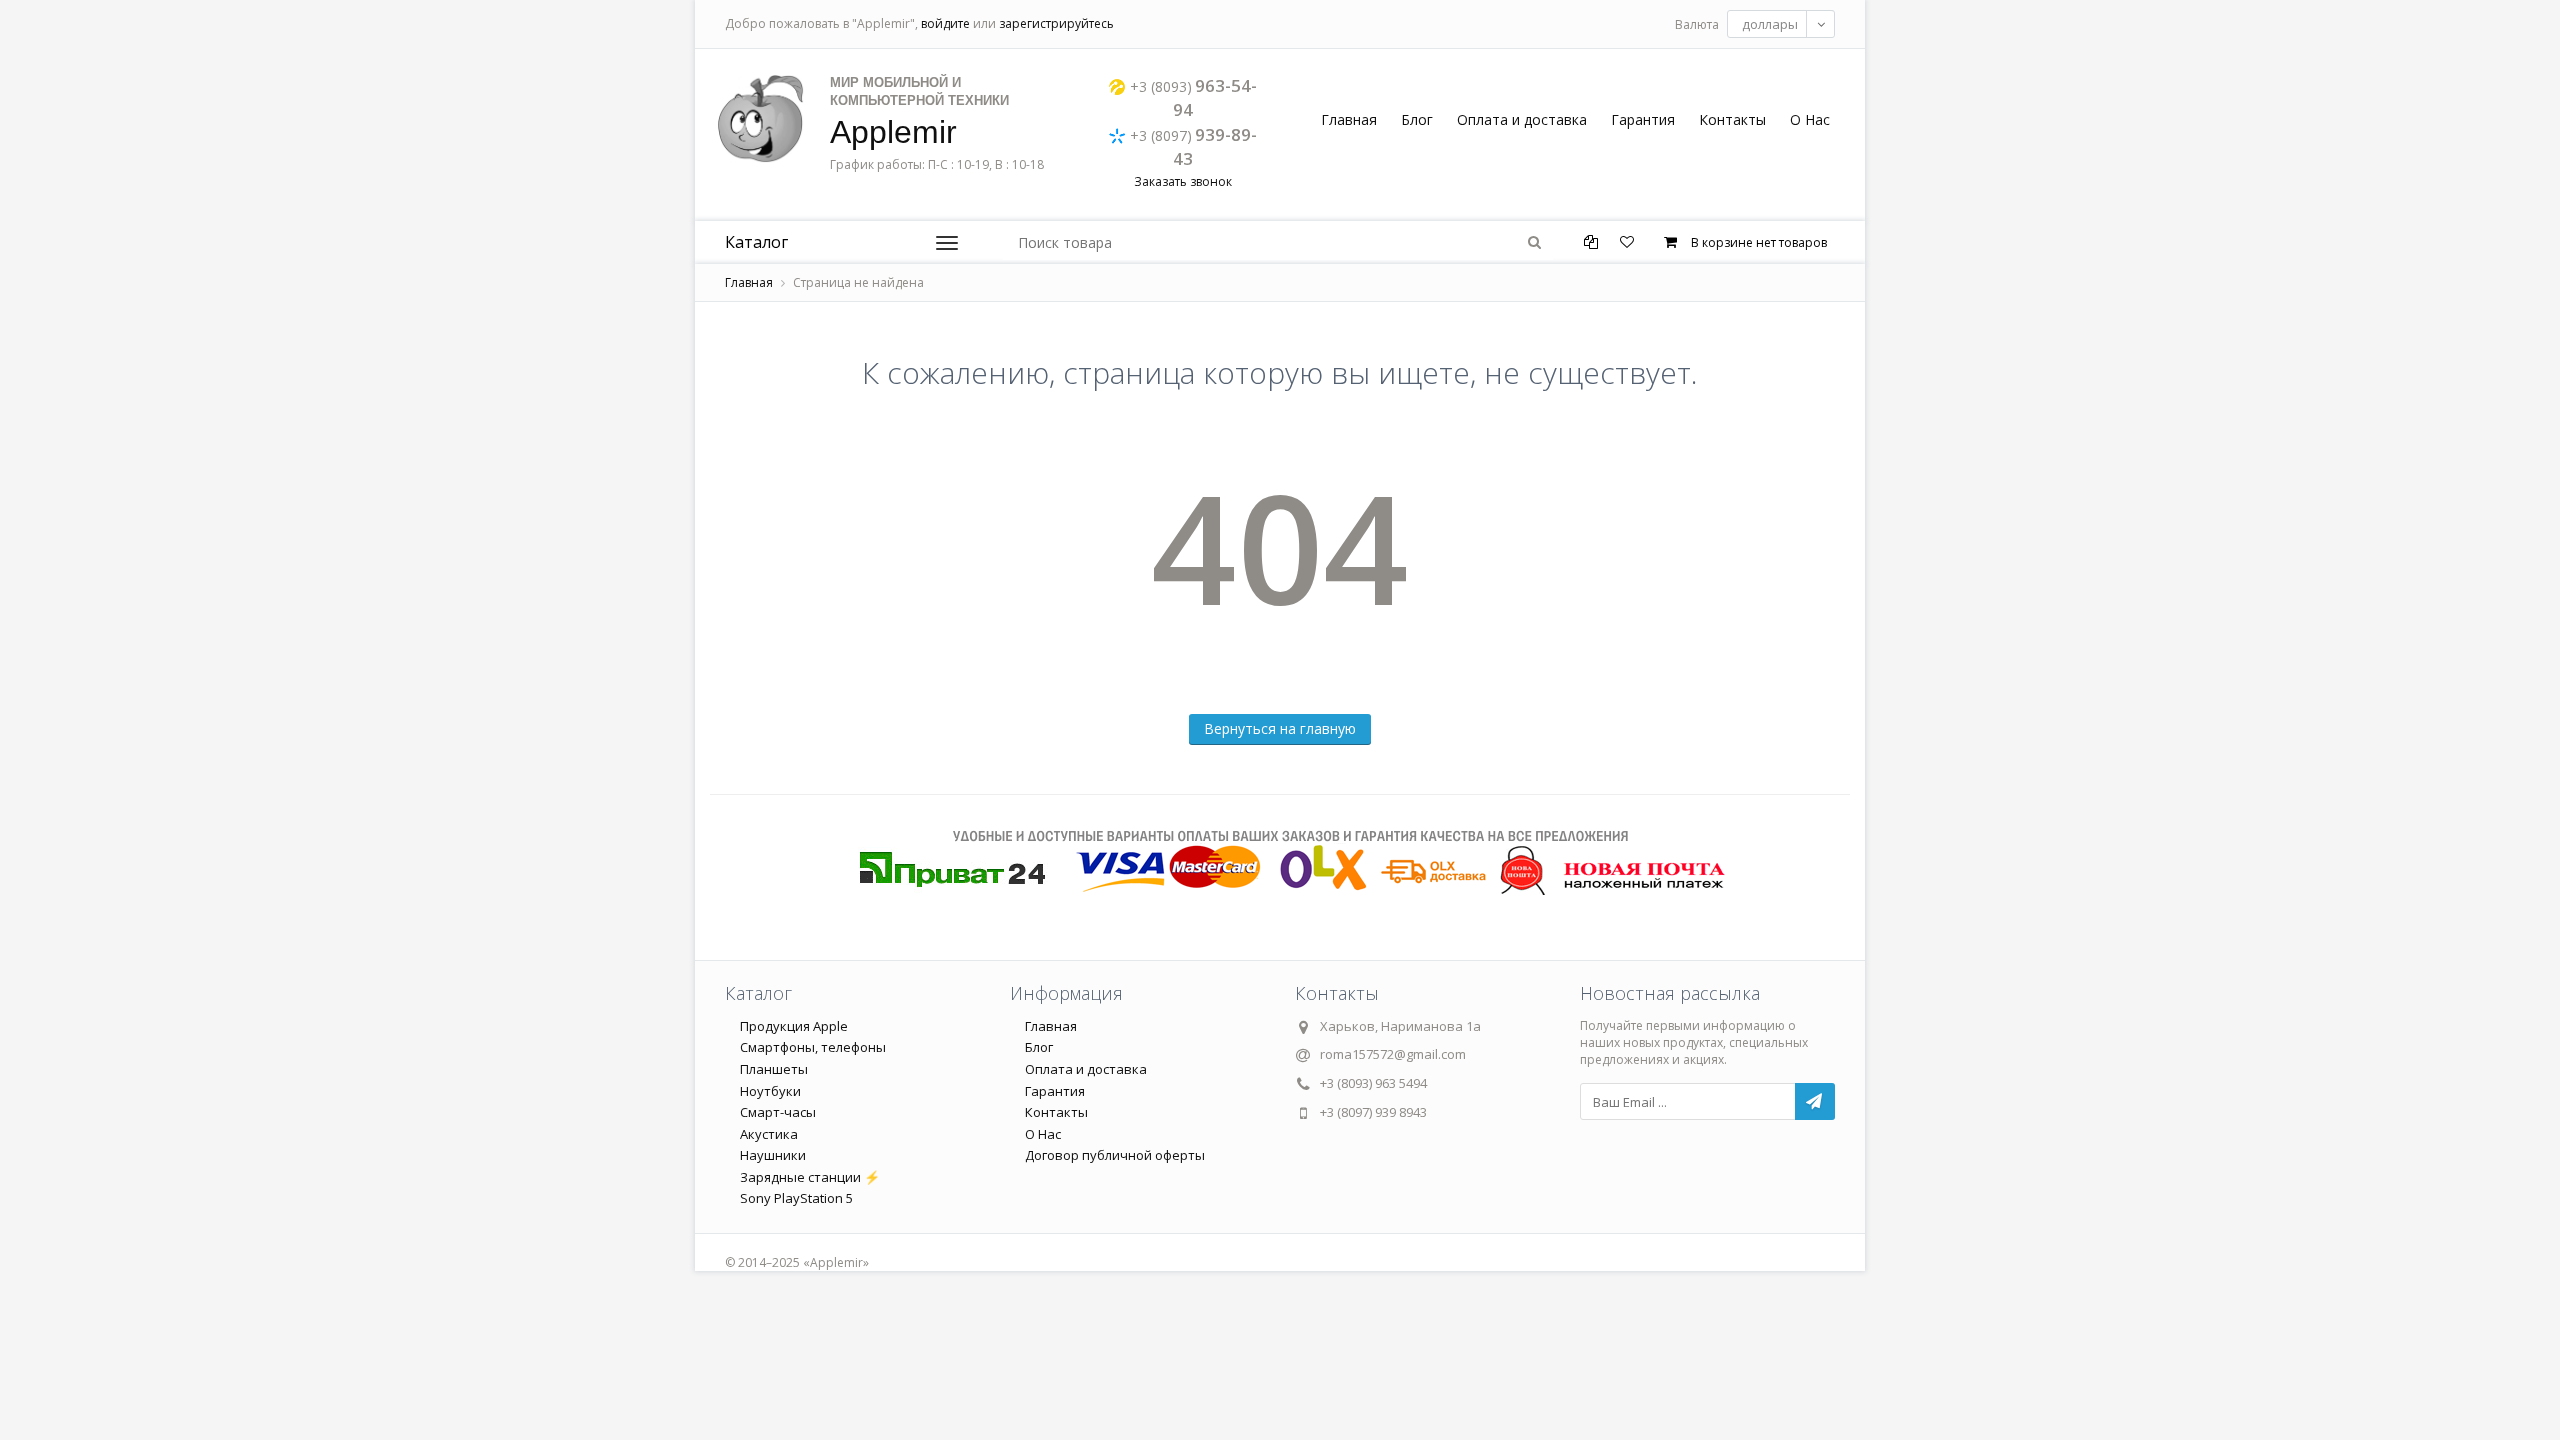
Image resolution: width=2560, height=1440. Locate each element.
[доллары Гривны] (1781, 24)
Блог (1417, 119)
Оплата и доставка (1522, 119)
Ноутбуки (770, 1091)
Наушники (773, 1155)
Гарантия (1643, 119)
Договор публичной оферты (1115, 1155)
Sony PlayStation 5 (796, 1198)
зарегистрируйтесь (1056, 23)
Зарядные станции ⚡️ (810, 1177)
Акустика (769, 1134)
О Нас (1810, 119)
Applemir (893, 132)
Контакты (1732, 119)
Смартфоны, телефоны (813, 1047)
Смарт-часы (778, 1112)
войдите (945, 23)
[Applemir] (760, 118)
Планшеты (774, 1069)
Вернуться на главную (1280, 728)
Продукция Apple (794, 1026)
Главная (1349, 119)
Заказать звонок (1183, 181)
